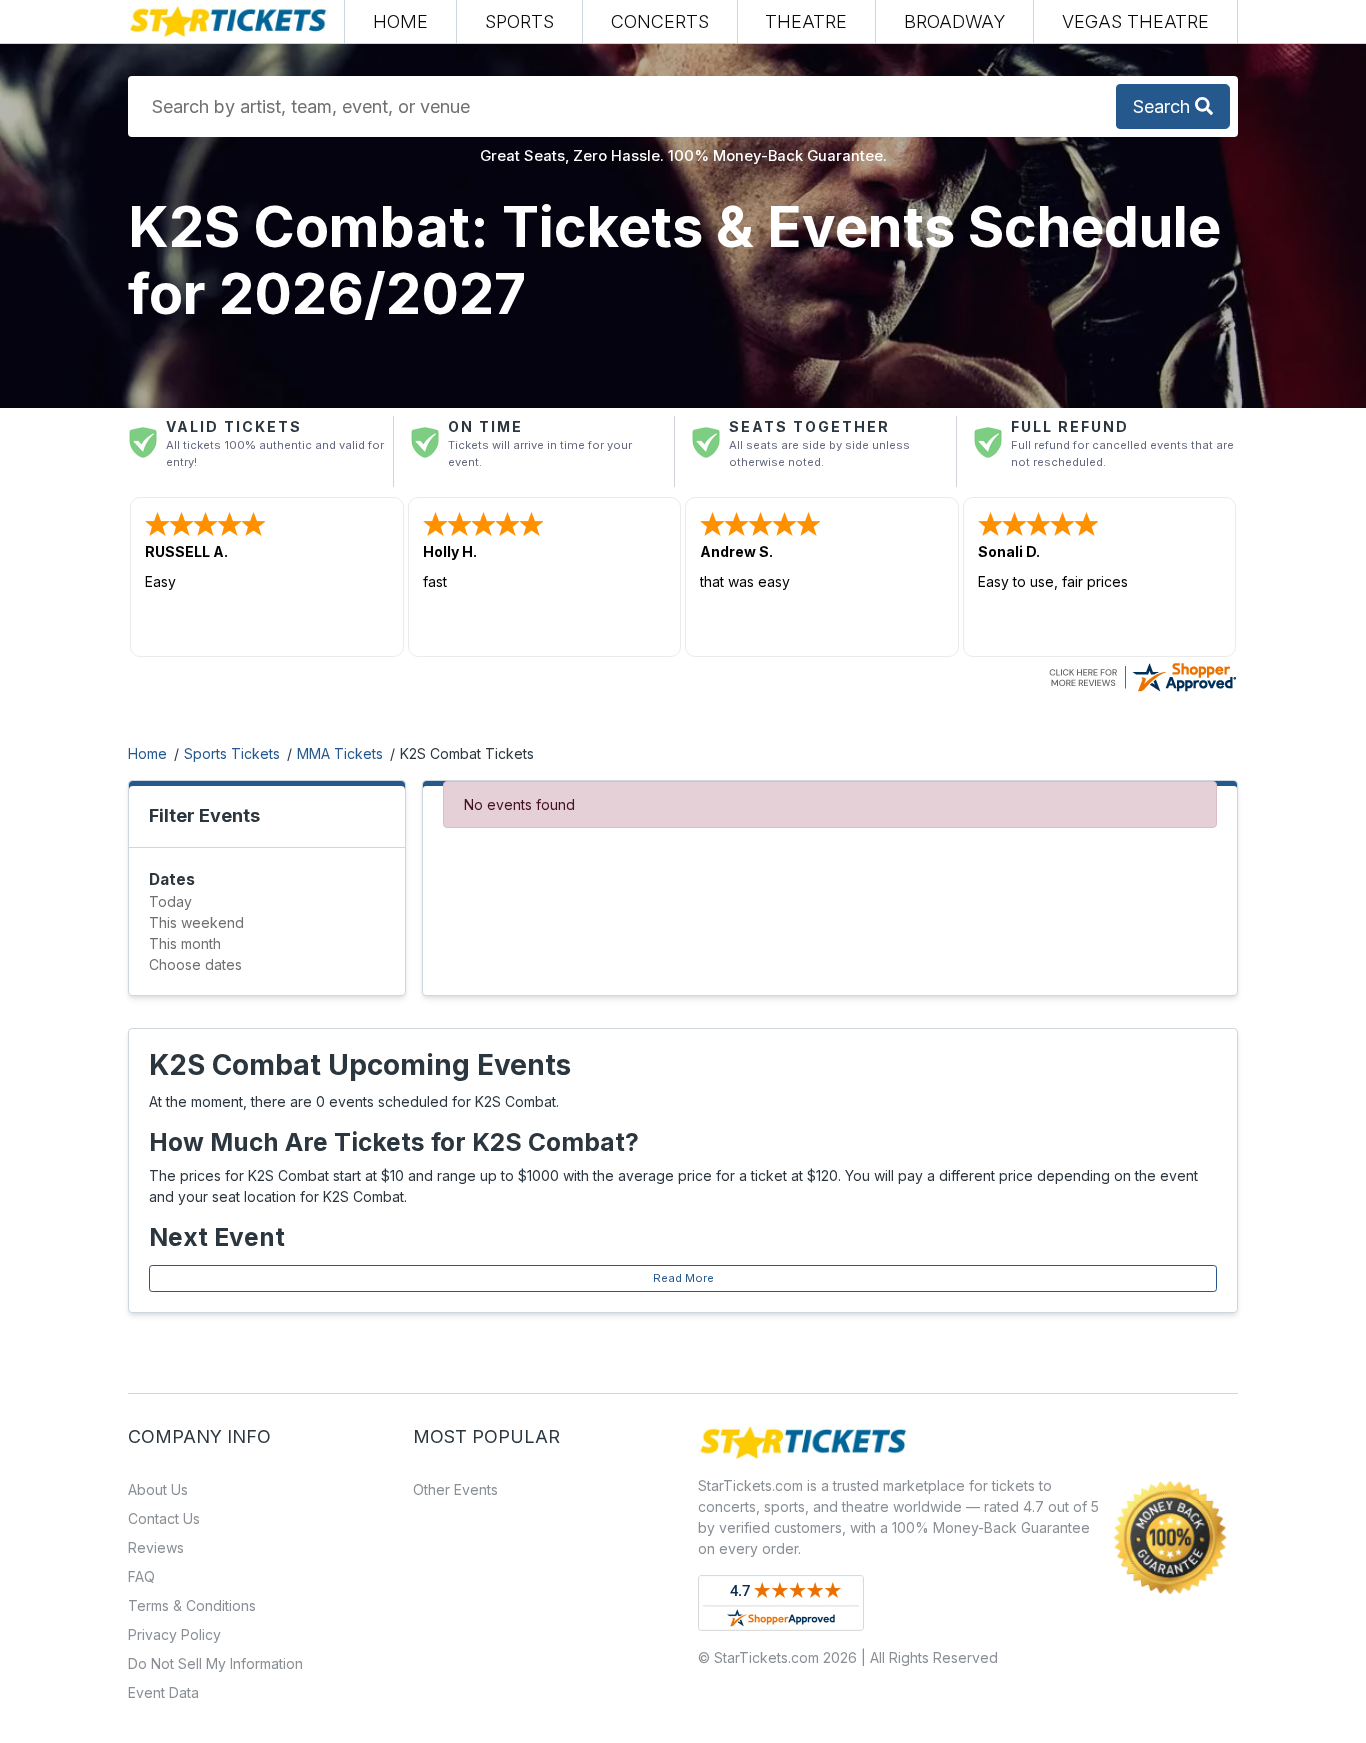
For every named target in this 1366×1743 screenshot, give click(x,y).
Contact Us (164, 1518)
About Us (158, 1489)
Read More (683, 1278)
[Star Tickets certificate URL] (1142, 675)
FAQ (141, 1576)
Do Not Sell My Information (215, 1663)
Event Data (163, 1692)
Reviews (156, 1547)
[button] (519, 21)
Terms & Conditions (192, 1605)
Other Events (455, 1489)
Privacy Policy (174, 1634)
